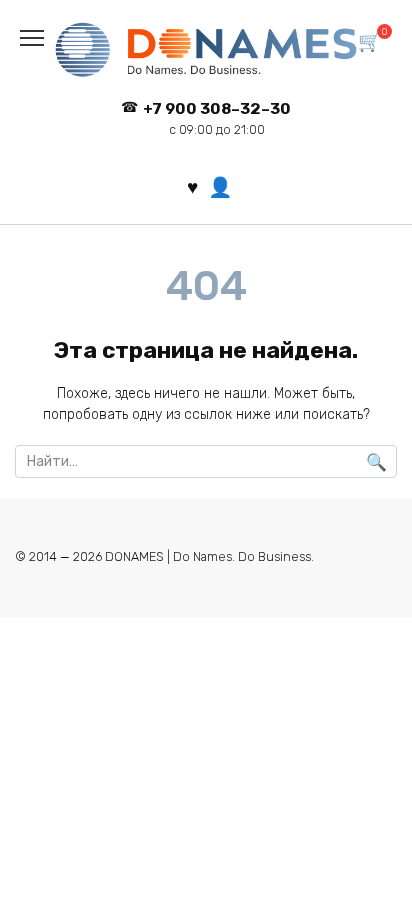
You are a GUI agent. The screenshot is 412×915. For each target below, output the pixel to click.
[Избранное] (192, 187)
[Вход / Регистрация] (220, 186)
